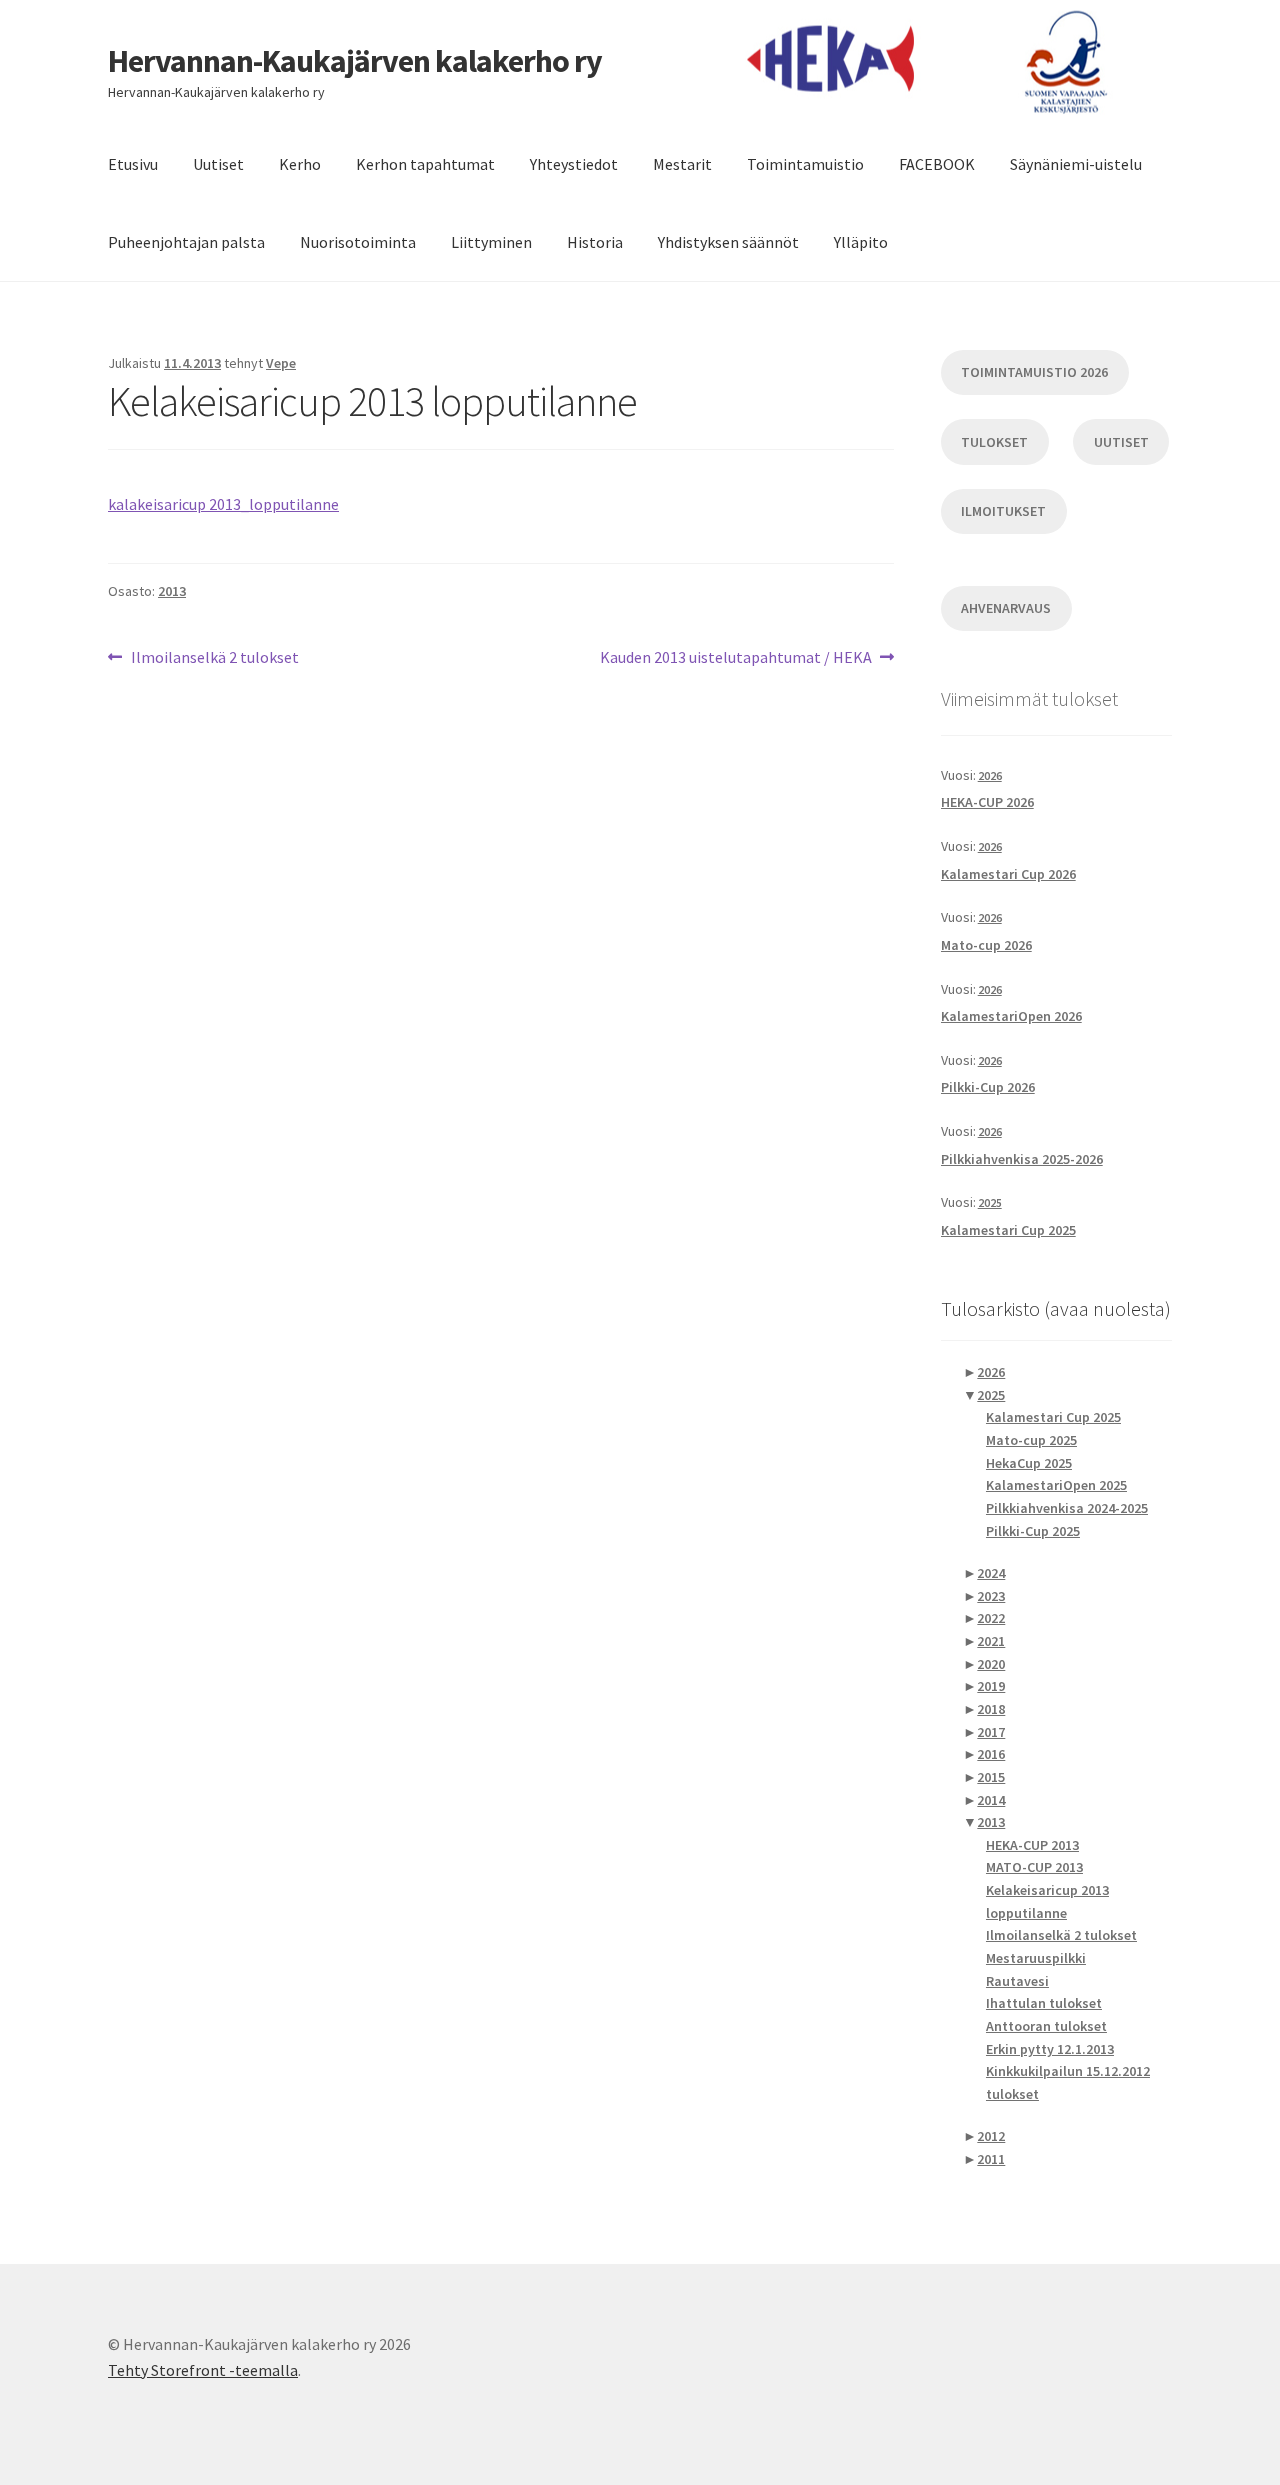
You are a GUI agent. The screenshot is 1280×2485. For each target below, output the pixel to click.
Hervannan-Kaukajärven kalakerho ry (355, 61)
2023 (991, 1596)
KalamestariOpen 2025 (1056, 1485)
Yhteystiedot (574, 164)
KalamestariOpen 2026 (1011, 1016)
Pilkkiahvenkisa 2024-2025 (1067, 1508)
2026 (990, 775)
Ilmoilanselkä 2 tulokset (214, 658)
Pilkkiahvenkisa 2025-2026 (1022, 1159)
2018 (991, 1709)
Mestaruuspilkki (1036, 1958)
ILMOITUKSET (1003, 511)
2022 (991, 1618)
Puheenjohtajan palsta (186, 242)
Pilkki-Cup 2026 (988, 1087)
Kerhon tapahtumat (425, 164)
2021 (991, 1641)
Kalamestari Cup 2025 (1008, 1230)
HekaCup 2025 (1029, 1463)
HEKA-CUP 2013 (1032, 1845)
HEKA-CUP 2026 (987, 802)
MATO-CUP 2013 (1034, 1867)
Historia (595, 242)
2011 (991, 2159)
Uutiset (218, 164)
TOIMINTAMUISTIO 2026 (1034, 372)
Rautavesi (1017, 1981)
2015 (991, 1777)
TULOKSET (994, 442)
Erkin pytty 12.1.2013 (1050, 2049)
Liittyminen (491, 242)
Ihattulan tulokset (1044, 2003)
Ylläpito (861, 242)
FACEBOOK (937, 164)
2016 (991, 1754)
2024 (991, 1573)
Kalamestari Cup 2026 (1008, 874)
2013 (172, 591)
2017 (991, 1732)
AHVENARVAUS (1006, 608)
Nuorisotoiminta (358, 242)
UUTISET (1121, 442)
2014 (991, 1800)
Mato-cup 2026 (986, 945)
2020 (991, 1664)
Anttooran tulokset (1046, 2026)
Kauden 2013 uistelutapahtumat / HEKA (736, 658)
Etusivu (133, 164)
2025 (990, 1202)
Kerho (300, 164)
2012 (991, 2136)
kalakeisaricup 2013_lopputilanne (223, 504)
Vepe (281, 363)
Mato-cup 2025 (1031, 1440)
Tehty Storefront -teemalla (203, 2370)
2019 (991, 1686)
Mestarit (682, 164)
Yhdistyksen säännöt (728, 242)
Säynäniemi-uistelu (1076, 164)
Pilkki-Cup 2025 (1033, 1531)
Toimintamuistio (805, 164)
